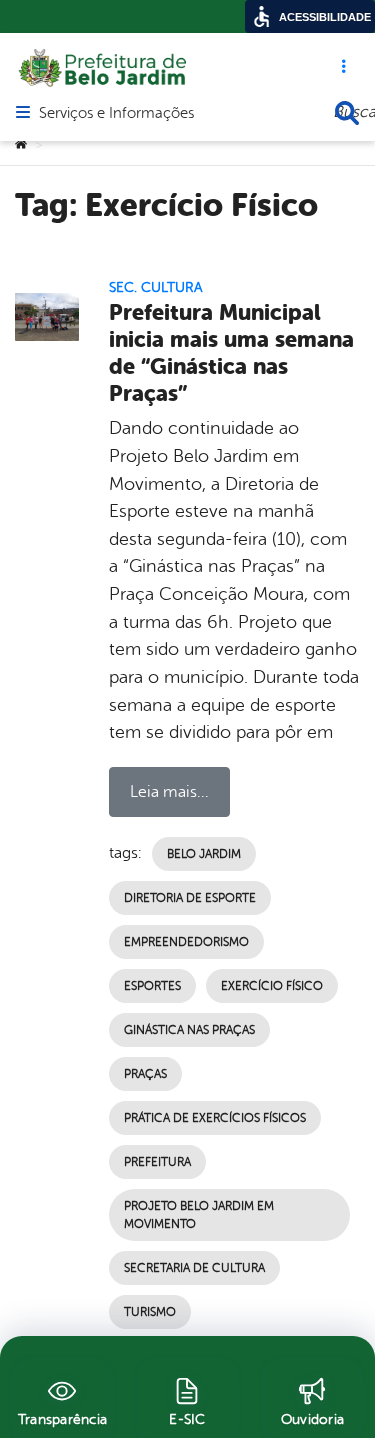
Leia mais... (169, 792)
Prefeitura (157, 1162)
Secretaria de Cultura (194, 1268)
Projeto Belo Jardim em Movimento (199, 1215)
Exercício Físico (272, 986)
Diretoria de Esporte (190, 898)
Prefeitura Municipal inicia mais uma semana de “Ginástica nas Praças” (231, 353)
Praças (145, 1074)
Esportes (152, 986)
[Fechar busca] (347, 113)
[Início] (21, 145)
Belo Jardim (204, 854)
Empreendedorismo (186, 942)
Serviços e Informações (116, 114)
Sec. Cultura (156, 287)
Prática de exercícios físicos (215, 1118)
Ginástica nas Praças (189, 1030)
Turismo (150, 1312)
